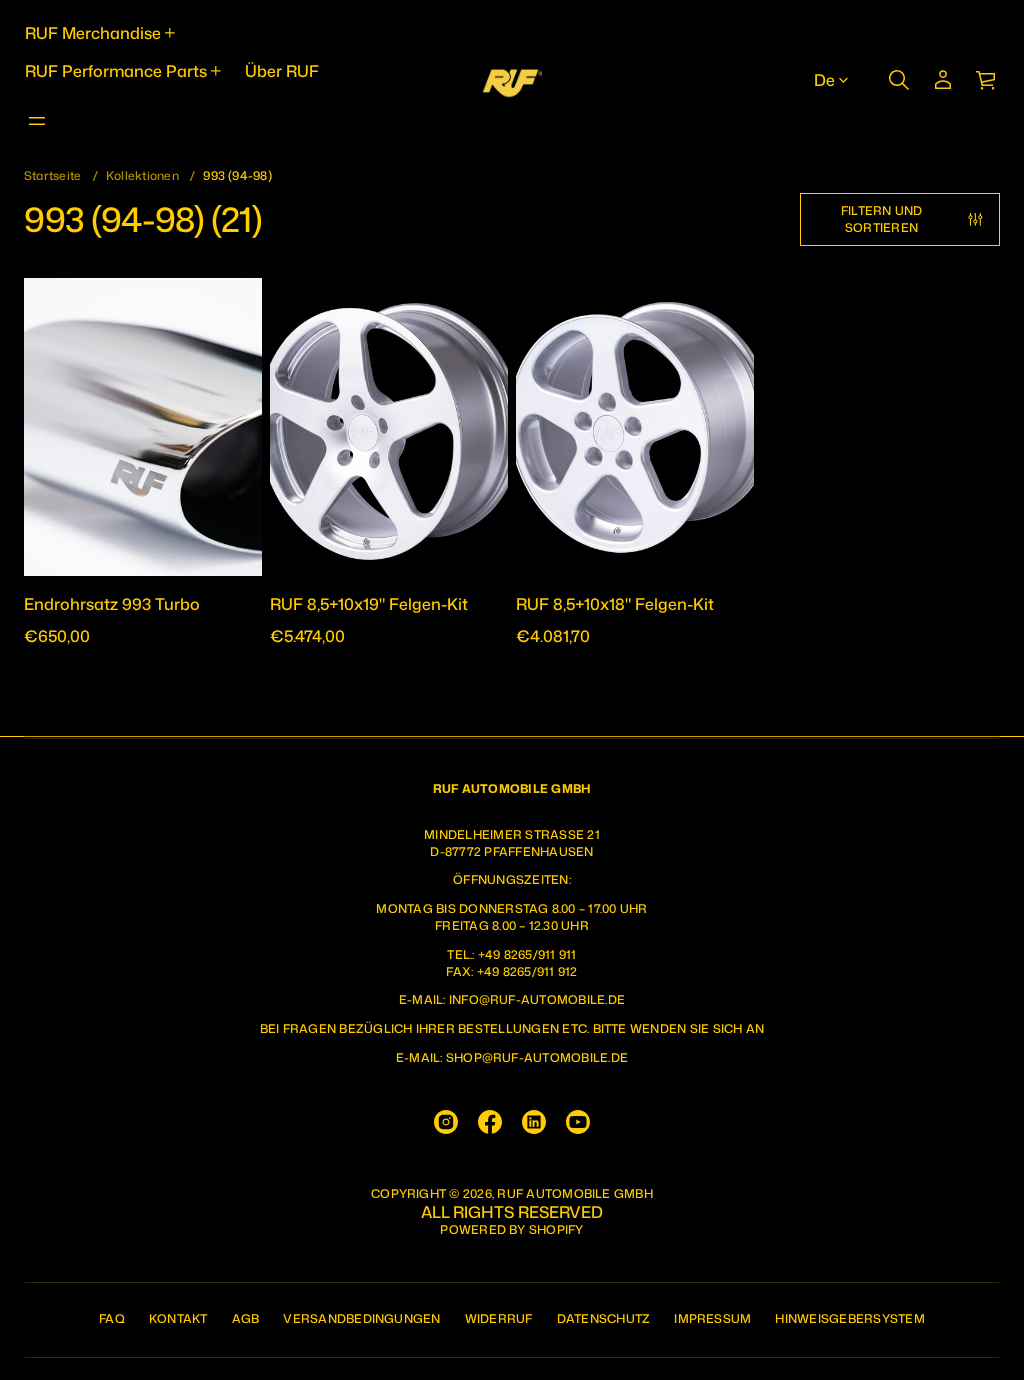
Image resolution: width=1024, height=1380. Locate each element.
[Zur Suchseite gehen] (899, 80)
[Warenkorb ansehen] (987, 80)
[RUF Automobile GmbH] (512, 80)
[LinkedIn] (534, 1122)
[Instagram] (446, 1122)
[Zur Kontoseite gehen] (943, 80)
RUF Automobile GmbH (575, 1194)
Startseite (52, 175)
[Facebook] (490, 1122)
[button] (899, 80)
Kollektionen (142, 175)
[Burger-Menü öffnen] (37, 121)
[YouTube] (578, 1122)
